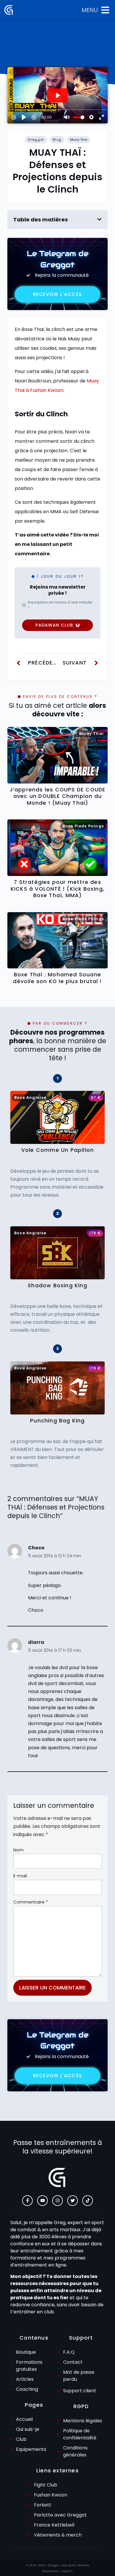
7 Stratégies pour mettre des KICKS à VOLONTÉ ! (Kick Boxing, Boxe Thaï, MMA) (57, 889)
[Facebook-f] (27, 2201)
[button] (99, 219)
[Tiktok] (88, 2201)
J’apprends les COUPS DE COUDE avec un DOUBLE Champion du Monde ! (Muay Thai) (58, 796)
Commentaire (31, 1902)
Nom (18, 1850)
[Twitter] (73, 2201)
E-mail (20, 1876)
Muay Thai (79, 140)
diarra (36, 1642)
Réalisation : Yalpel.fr (57, 2571)
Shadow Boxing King (57, 1285)
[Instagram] (57, 2201)
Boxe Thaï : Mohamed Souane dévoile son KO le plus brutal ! (57, 978)
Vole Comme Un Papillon (57, 1150)
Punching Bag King (57, 1421)
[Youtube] (42, 2201)
